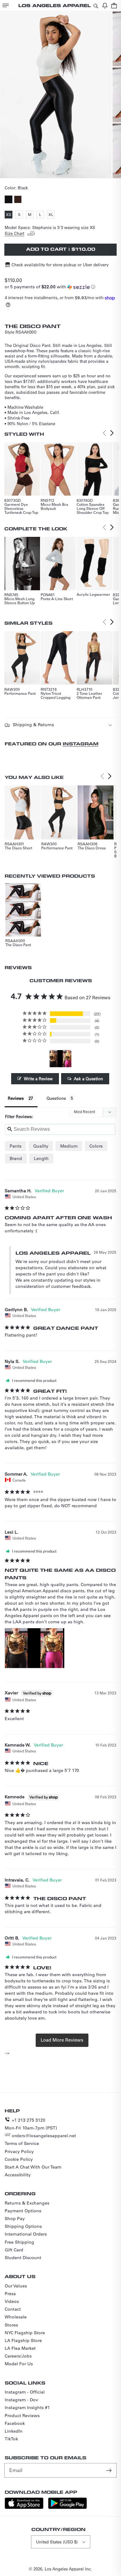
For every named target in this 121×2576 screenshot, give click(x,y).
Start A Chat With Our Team (33, 2167)
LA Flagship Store (23, 2340)
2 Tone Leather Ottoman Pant (90, 695)
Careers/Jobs (18, 2356)
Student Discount (23, 2258)
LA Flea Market (20, 2348)
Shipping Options (23, 2226)
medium (69, 1146)
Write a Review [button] (38, 1079)
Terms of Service (22, 2143)
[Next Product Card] (112, 433)
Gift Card (14, 2250)
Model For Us (19, 2364)
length (41, 1158)
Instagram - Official (25, 2392)
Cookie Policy (19, 2159)
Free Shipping (19, 2242)
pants (16, 1146)
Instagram (81, 744)
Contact (13, 2309)
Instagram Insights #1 (27, 2407)
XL (52, 215)
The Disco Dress (92, 848)
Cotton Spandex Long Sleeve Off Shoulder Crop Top (93, 508)
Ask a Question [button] (88, 1079)
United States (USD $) (57, 2542)
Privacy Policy (19, 2151)
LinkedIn (14, 2431)
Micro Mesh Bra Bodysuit (54, 506)
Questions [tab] (56, 1098)
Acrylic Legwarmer (93, 594)
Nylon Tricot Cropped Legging (56, 695)
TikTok (11, 2439)
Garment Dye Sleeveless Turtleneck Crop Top (21, 508)
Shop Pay (15, 2219)
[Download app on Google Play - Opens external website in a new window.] (67, 2507)
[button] (6, 5)
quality (41, 1146)
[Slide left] (54, 173)
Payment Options (23, 2211)
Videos (12, 2301)
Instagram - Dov (21, 2400)
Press (10, 2294)
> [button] (62, 2040)
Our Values (16, 2286)
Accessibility (18, 2175)
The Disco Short (18, 848)
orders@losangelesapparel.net (44, 2136)
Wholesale (16, 2317)
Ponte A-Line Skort (57, 599)
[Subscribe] (110, 2470)
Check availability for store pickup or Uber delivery (60, 265)
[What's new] (105, 5)
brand (16, 1158)
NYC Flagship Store (25, 2333)
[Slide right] (67, 173)
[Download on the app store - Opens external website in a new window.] (24, 2507)
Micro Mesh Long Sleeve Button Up (20, 601)
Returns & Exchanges (27, 2203)
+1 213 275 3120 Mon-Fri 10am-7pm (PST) (31, 2124)
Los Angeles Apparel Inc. (68, 2569)
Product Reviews (22, 2416)
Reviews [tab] (16, 1098)
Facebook (15, 2423)
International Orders (26, 2234)
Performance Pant (20, 693)
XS (9, 215)
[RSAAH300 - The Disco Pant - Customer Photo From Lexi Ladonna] (60, 1059)
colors (96, 1146)
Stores (11, 2325)
